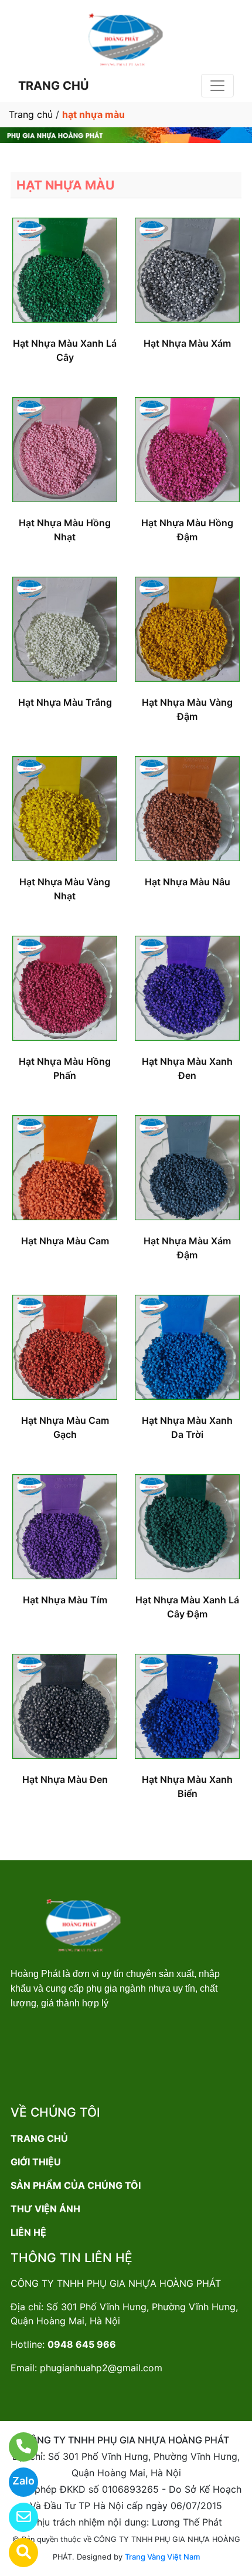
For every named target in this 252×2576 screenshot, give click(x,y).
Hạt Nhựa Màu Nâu (188, 882)
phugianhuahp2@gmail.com (101, 2368)
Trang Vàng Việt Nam (162, 2557)
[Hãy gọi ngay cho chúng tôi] (16, 2447)
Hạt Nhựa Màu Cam (65, 1241)
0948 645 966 (82, 2344)
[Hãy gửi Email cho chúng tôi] (16, 2517)
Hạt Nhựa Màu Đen (65, 1779)
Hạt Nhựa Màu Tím (65, 1600)
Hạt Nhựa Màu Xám (187, 343)
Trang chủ (31, 114)
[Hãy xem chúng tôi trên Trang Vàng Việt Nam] (16, 2553)
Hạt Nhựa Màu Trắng (65, 702)
